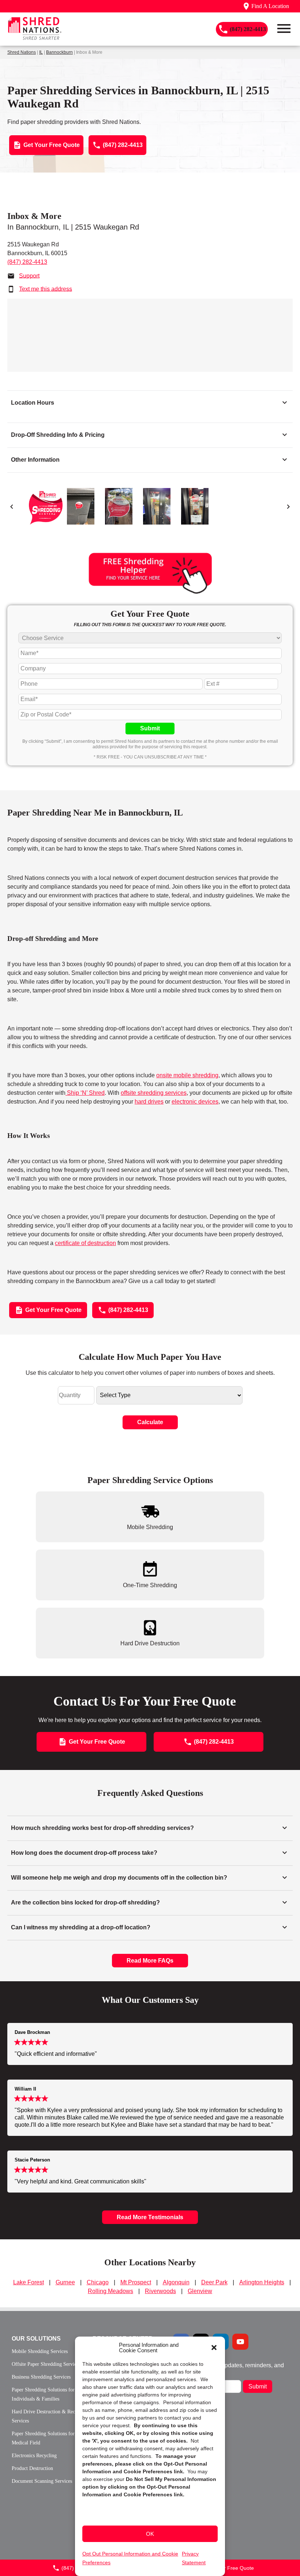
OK (150, 2534)
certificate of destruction (85, 1243)
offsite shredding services (154, 1093)
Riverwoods (160, 2291)
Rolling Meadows (110, 2291)
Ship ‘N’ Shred (85, 1093)
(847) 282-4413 (27, 262)
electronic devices (195, 1102)
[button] (214, 2348)
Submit (150, 728)
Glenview (200, 2291)
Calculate (150, 1422)
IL (41, 52)
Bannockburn (59, 52)
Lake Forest (29, 2282)
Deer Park (214, 2282)
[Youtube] (240, 2342)
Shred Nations (22, 52)
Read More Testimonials (150, 2217)
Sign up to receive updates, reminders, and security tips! (228, 2368)
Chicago (98, 2282)
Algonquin (176, 2282)
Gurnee (65, 2282)
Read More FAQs (150, 1961)
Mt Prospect (136, 2282)
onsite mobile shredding (187, 1075)
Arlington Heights (262, 2282)
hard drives (149, 1102)
